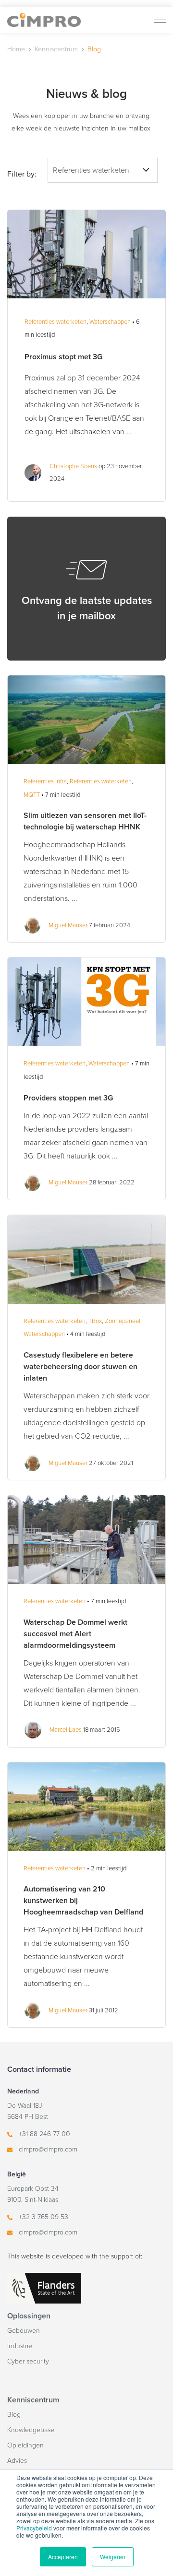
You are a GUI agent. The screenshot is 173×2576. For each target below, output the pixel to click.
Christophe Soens (73, 466)
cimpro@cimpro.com (48, 2149)
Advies (17, 2461)
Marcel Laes (66, 1730)
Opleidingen (25, 2445)
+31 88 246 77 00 (44, 2134)
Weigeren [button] (113, 2557)
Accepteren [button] (63, 2557)
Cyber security (28, 2361)
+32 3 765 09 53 (43, 2217)
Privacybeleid (34, 2528)
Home (16, 49)
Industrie (20, 2346)
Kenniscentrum (56, 49)
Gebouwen (24, 2331)
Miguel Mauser (68, 925)
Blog (14, 2415)
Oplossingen (29, 2316)
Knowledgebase (31, 2430)
